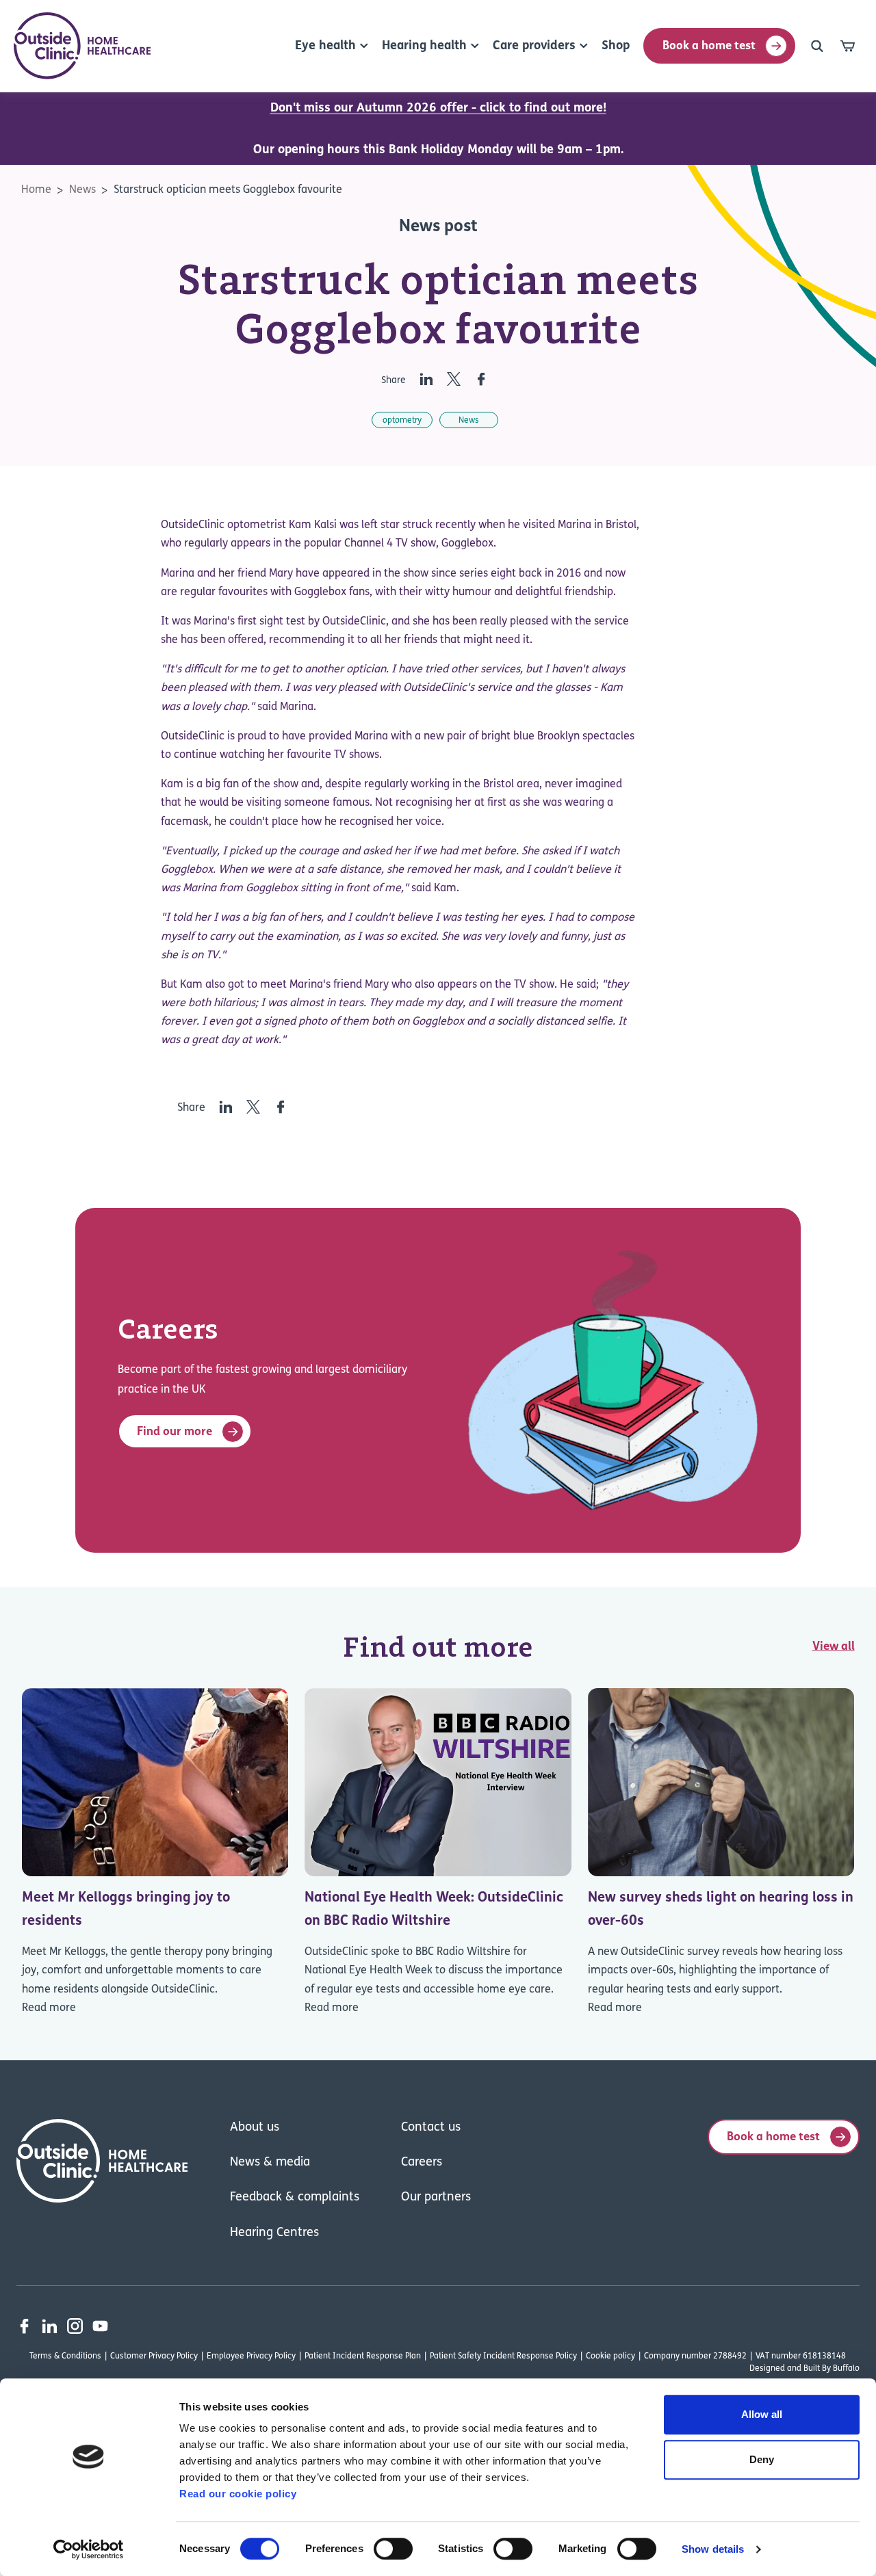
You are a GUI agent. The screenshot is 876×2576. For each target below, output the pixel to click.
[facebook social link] (24, 2326)
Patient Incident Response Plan (363, 2356)
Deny (762, 2459)
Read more (49, 2008)
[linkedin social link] (50, 2326)
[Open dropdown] (817, 46)
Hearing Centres (274, 2233)
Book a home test (709, 46)
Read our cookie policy (238, 2494)
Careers (422, 2163)
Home (36, 190)
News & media (270, 2163)
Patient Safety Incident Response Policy (503, 2356)
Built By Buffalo (832, 2369)
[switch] (393, 2549)
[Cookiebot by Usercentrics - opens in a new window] (89, 2549)
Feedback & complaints (295, 2198)
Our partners (436, 2198)
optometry (402, 421)
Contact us (431, 2128)
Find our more (175, 1432)
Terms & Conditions (65, 2356)
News (82, 190)
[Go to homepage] (82, 46)
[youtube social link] (100, 2326)
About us (255, 2128)
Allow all (762, 2414)
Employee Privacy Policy (251, 2356)
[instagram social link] (75, 2326)
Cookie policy (610, 2356)
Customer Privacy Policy (154, 2356)
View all (834, 1646)
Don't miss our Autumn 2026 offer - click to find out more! (438, 109)
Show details (713, 2549)
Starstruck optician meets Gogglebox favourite (228, 190)
